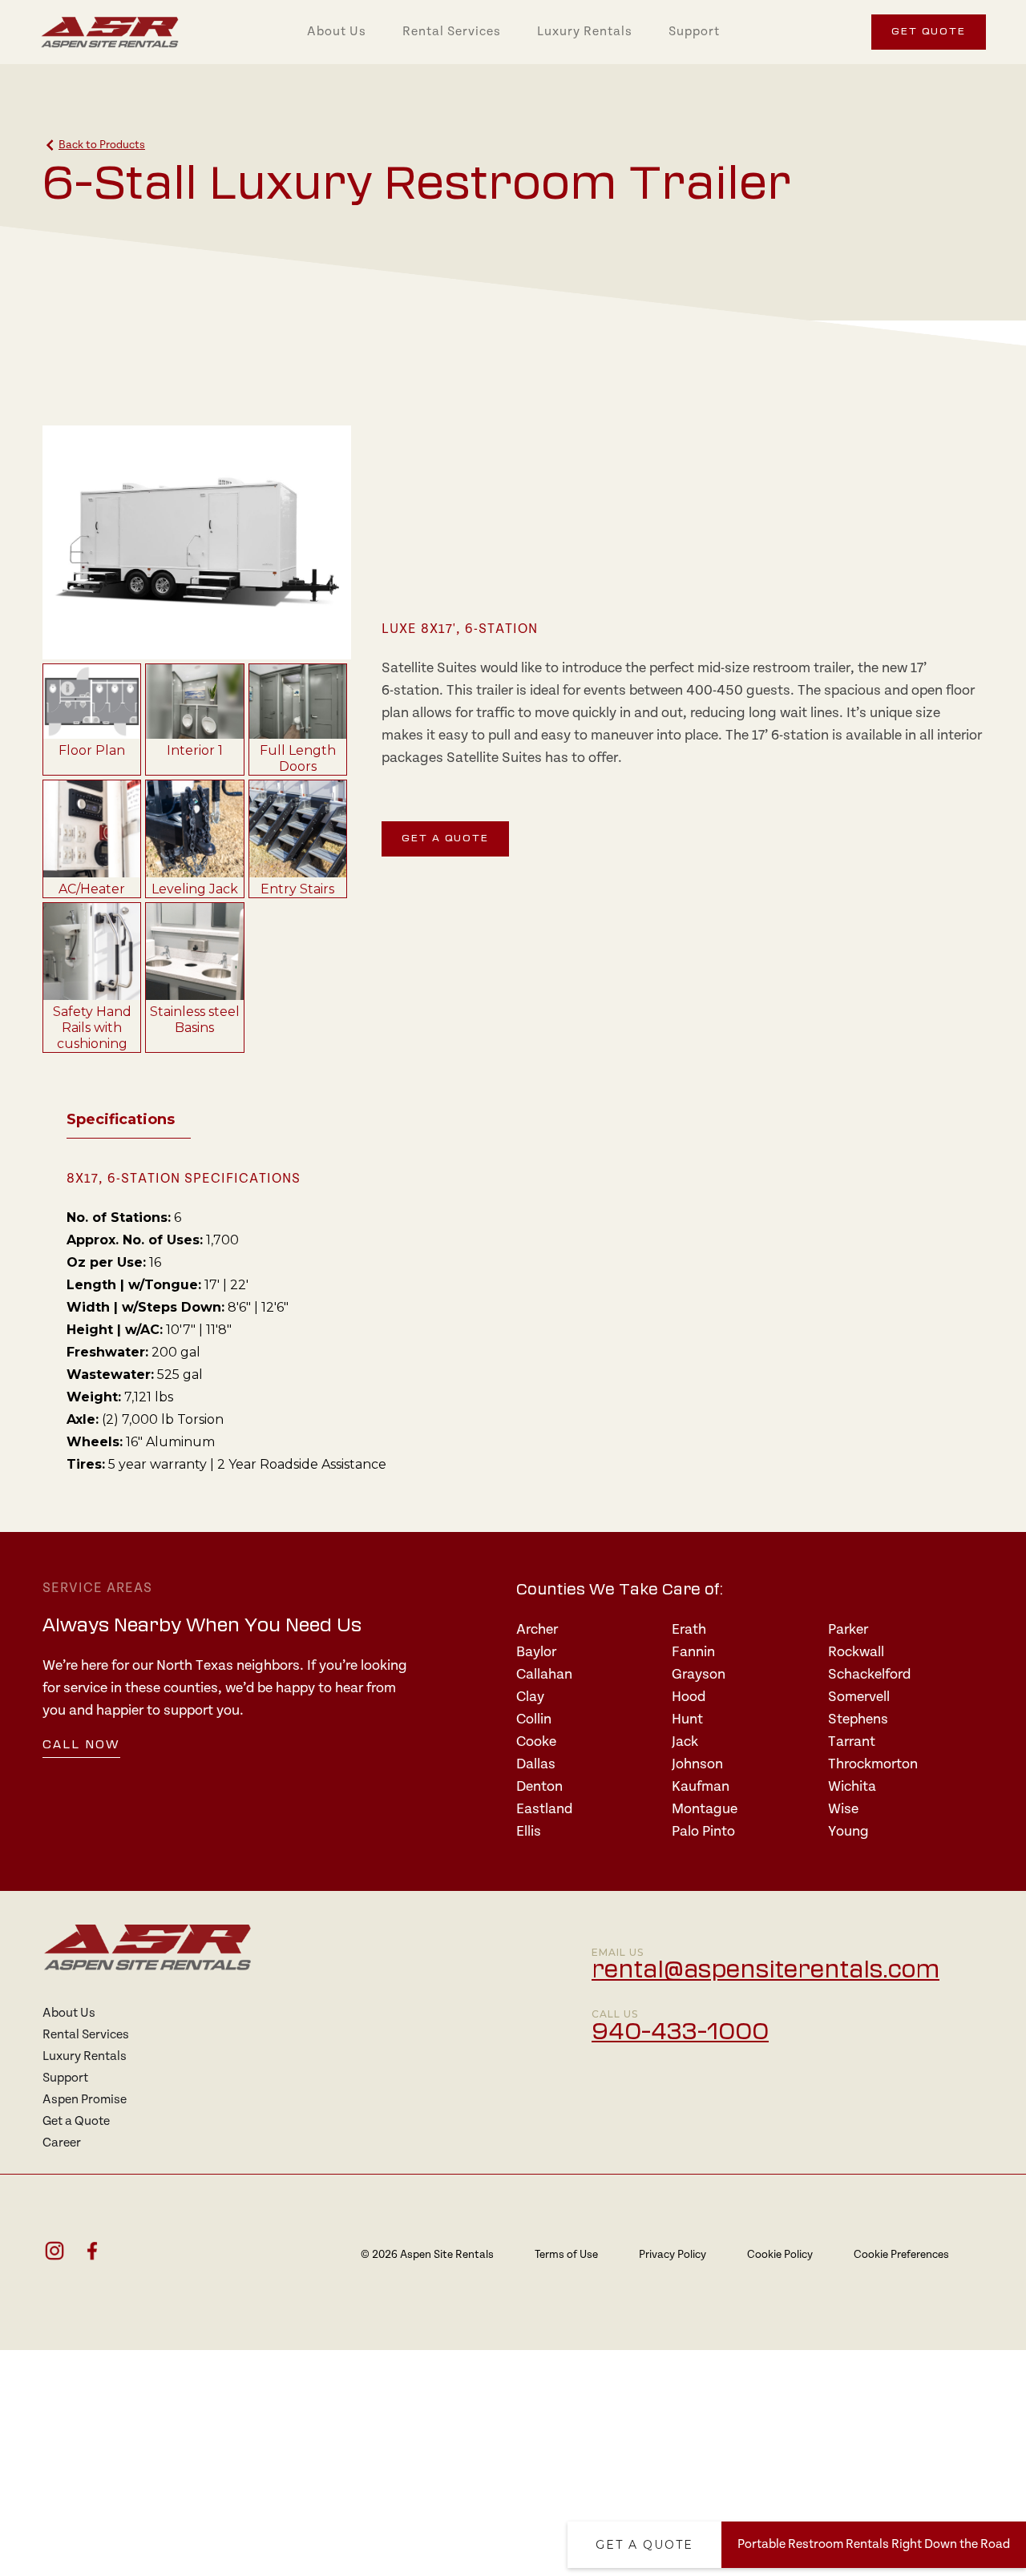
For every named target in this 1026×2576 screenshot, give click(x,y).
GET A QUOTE (445, 839)
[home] (110, 32)
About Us (337, 32)
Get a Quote (644, 2545)
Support (694, 32)
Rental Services (452, 32)
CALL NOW (81, 1746)
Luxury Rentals (585, 32)
